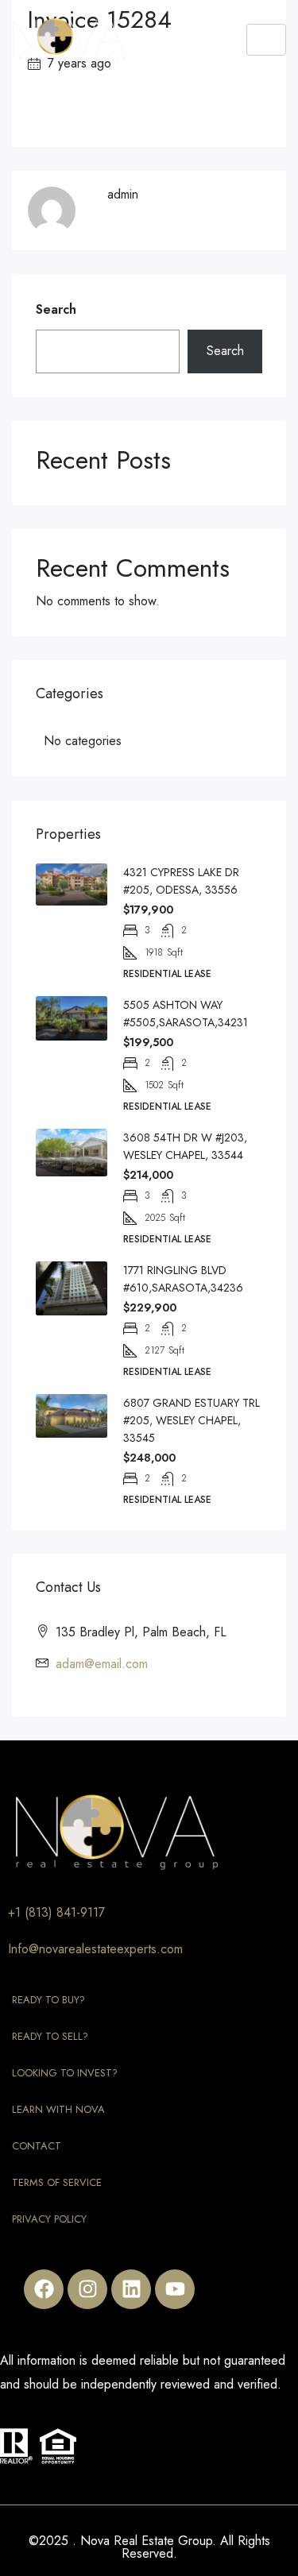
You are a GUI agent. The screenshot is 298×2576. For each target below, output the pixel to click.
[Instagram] (87, 2289)
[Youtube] (175, 2289)
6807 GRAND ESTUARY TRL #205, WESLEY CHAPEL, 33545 (192, 1420)
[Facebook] (44, 2289)
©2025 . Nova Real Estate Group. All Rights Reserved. (149, 2547)
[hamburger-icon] (266, 40)
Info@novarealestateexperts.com (95, 1949)
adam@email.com (102, 1664)
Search (56, 309)
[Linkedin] (131, 2289)
